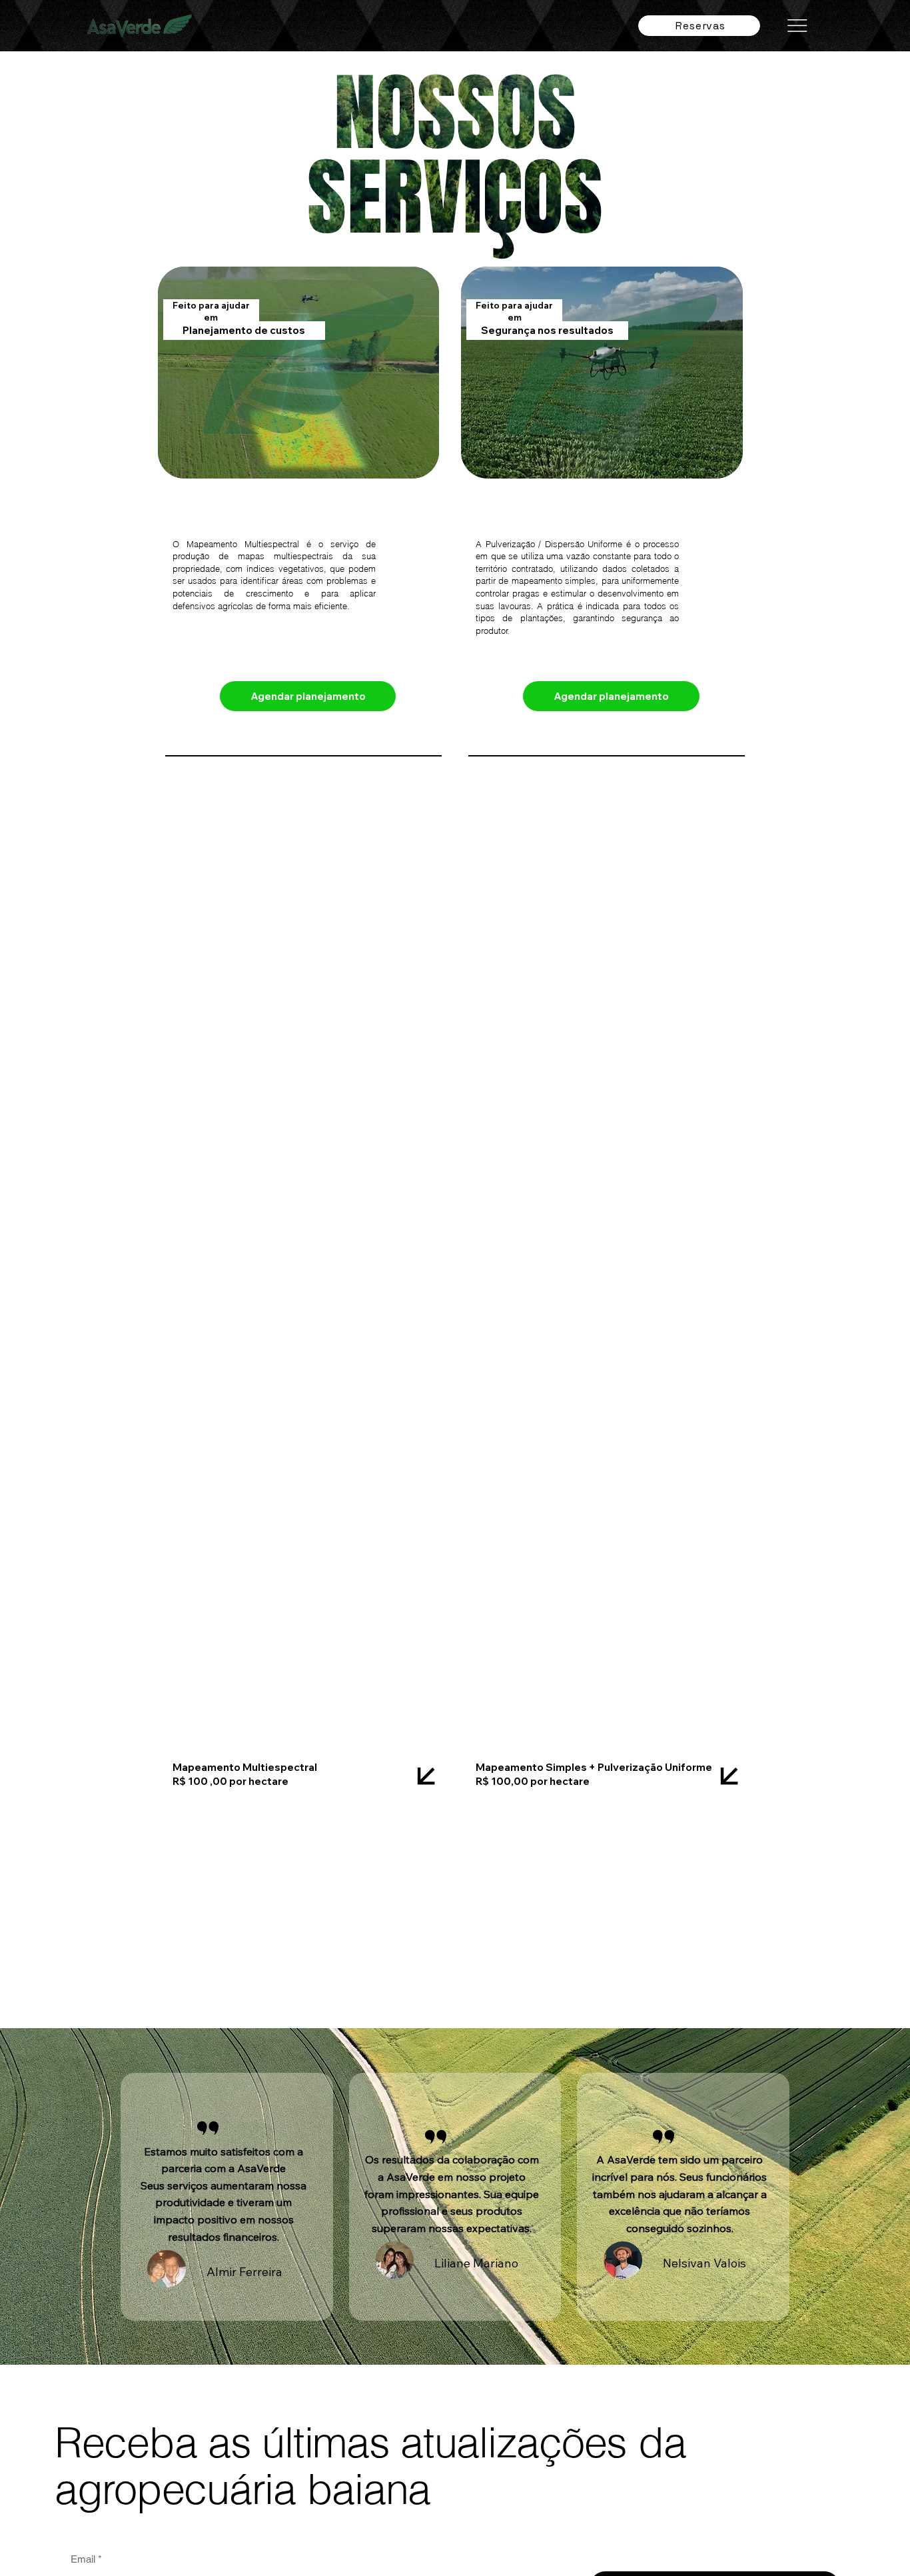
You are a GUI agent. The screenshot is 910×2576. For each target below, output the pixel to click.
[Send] (425, 1777)
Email (86, 2559)
